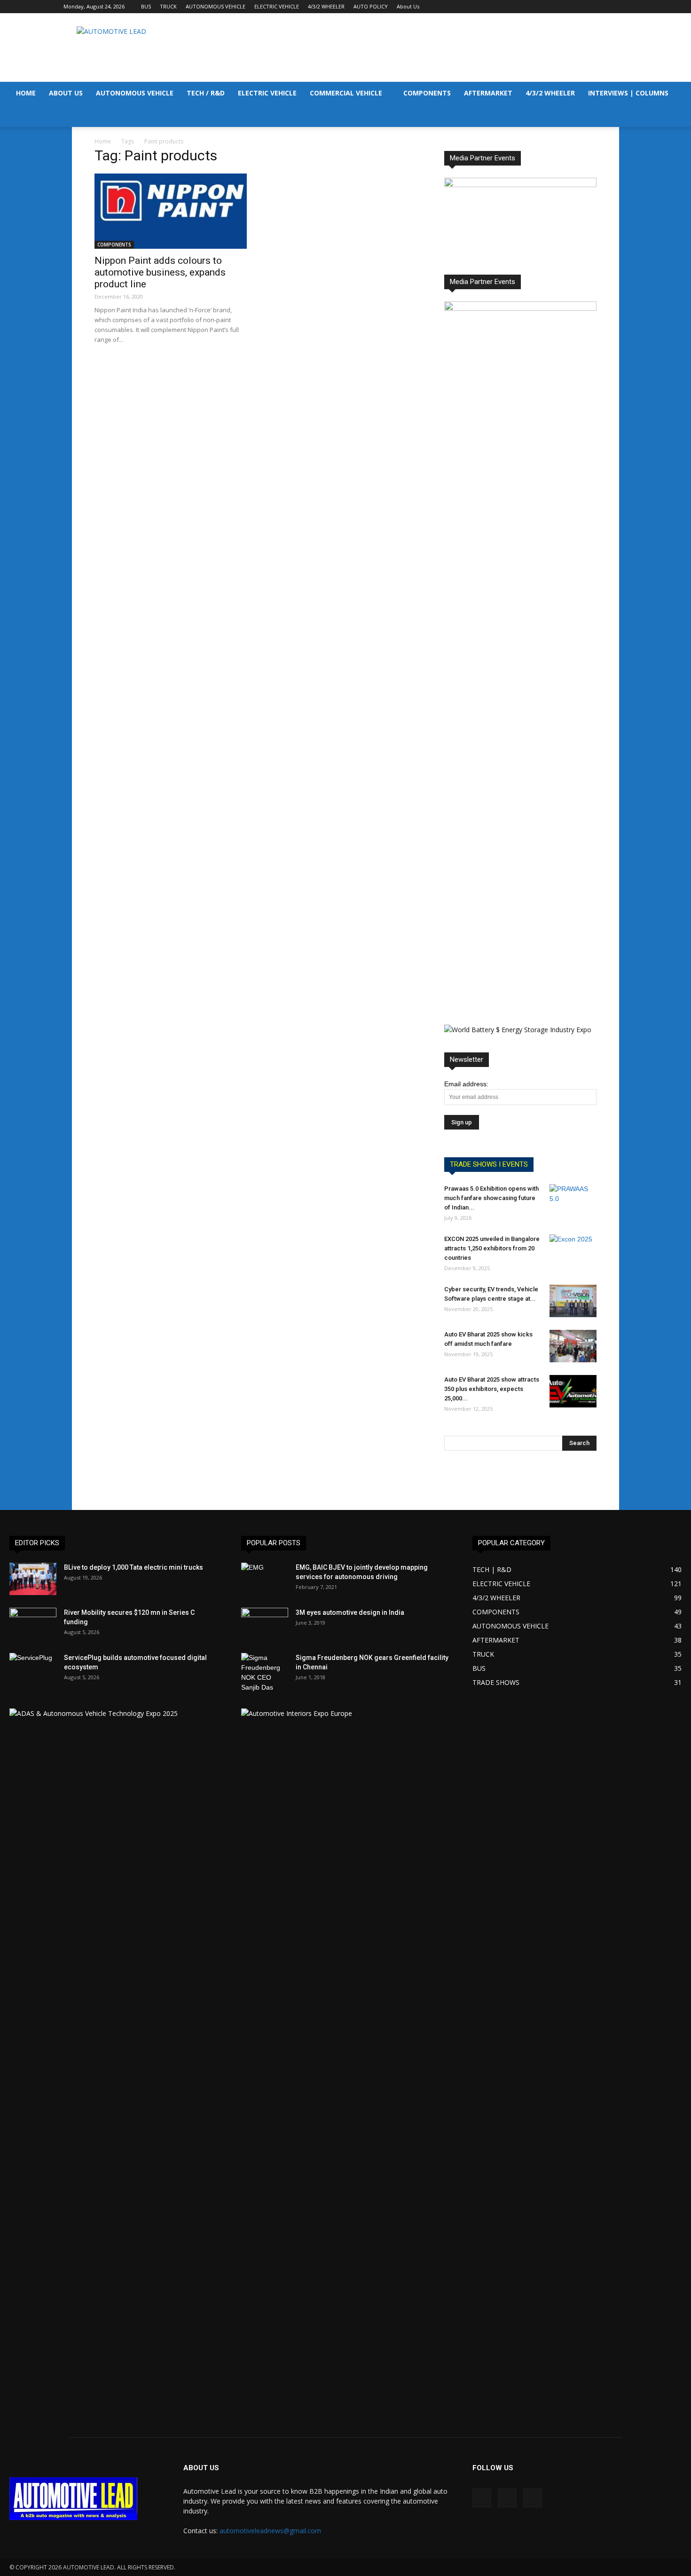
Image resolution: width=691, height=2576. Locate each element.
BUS (146, 6)
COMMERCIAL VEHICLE (346, 93)
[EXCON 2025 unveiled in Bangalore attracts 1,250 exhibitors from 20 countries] (573, 1251)
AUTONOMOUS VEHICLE (216, 6)
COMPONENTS (427, 93)
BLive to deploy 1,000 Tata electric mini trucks (133, 1567)
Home (103, 141)
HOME (26, 93)
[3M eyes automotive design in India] (265, 1624)
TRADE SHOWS (496, 1682)
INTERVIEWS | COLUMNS (628, 93)
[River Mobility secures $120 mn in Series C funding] (33, 1624)
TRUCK (168, 6)
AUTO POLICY (371, 6)
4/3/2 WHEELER (326, 6)
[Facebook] (589, 7)
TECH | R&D (492, 1569)
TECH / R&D (206, 93)
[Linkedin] (605, 7)
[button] (680, 94)
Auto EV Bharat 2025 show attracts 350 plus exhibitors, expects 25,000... (492, 1389)
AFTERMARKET (488, 93)
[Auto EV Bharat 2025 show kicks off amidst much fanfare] (573, 1346)
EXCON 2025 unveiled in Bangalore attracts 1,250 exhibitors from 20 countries (492, 1248)
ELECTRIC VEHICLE (277, 6)
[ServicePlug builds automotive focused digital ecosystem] (33, 1669)
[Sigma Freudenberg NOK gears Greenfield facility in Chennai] (265, 1673)
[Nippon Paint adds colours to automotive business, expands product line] (171, 211)
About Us (408, 6)
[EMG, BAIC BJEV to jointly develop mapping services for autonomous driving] (265, 1579)
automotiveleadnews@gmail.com (270, 2531)
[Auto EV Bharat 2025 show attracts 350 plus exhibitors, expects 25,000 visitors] (573, 1391)
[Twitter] (620, 7)
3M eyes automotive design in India (350, 1612)
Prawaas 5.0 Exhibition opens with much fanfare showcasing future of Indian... (491, 1198)
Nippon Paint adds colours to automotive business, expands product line (160, 272)
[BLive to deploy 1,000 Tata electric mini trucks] (33, 1579)
